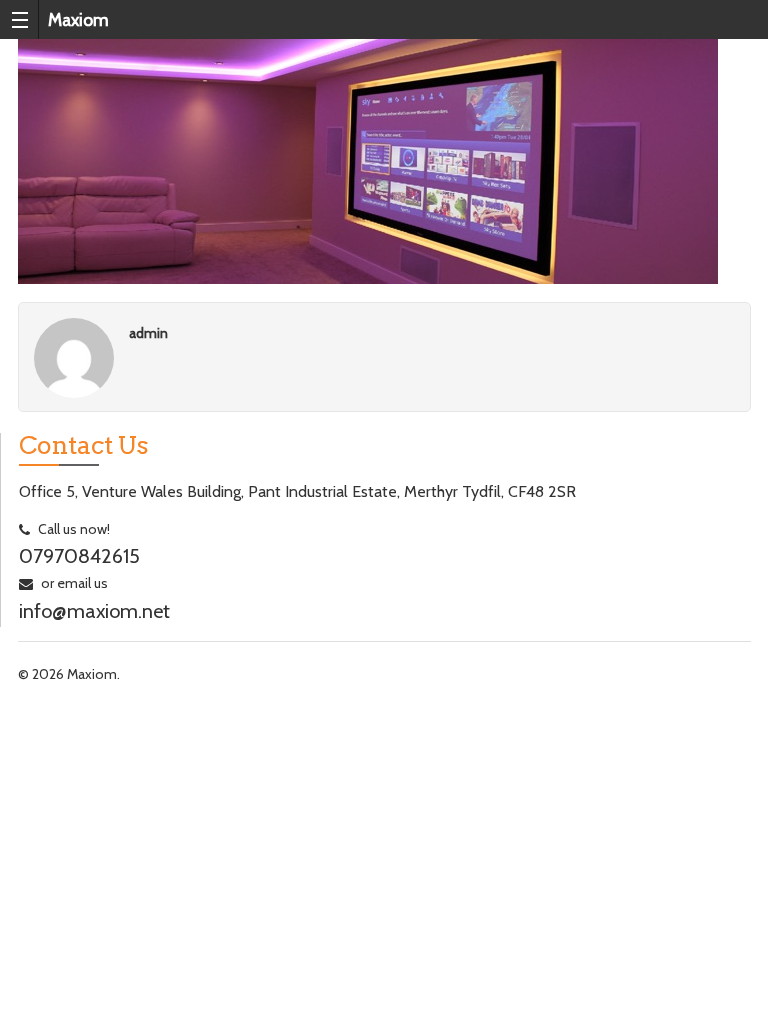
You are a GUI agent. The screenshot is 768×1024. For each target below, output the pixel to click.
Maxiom (78, 19)
